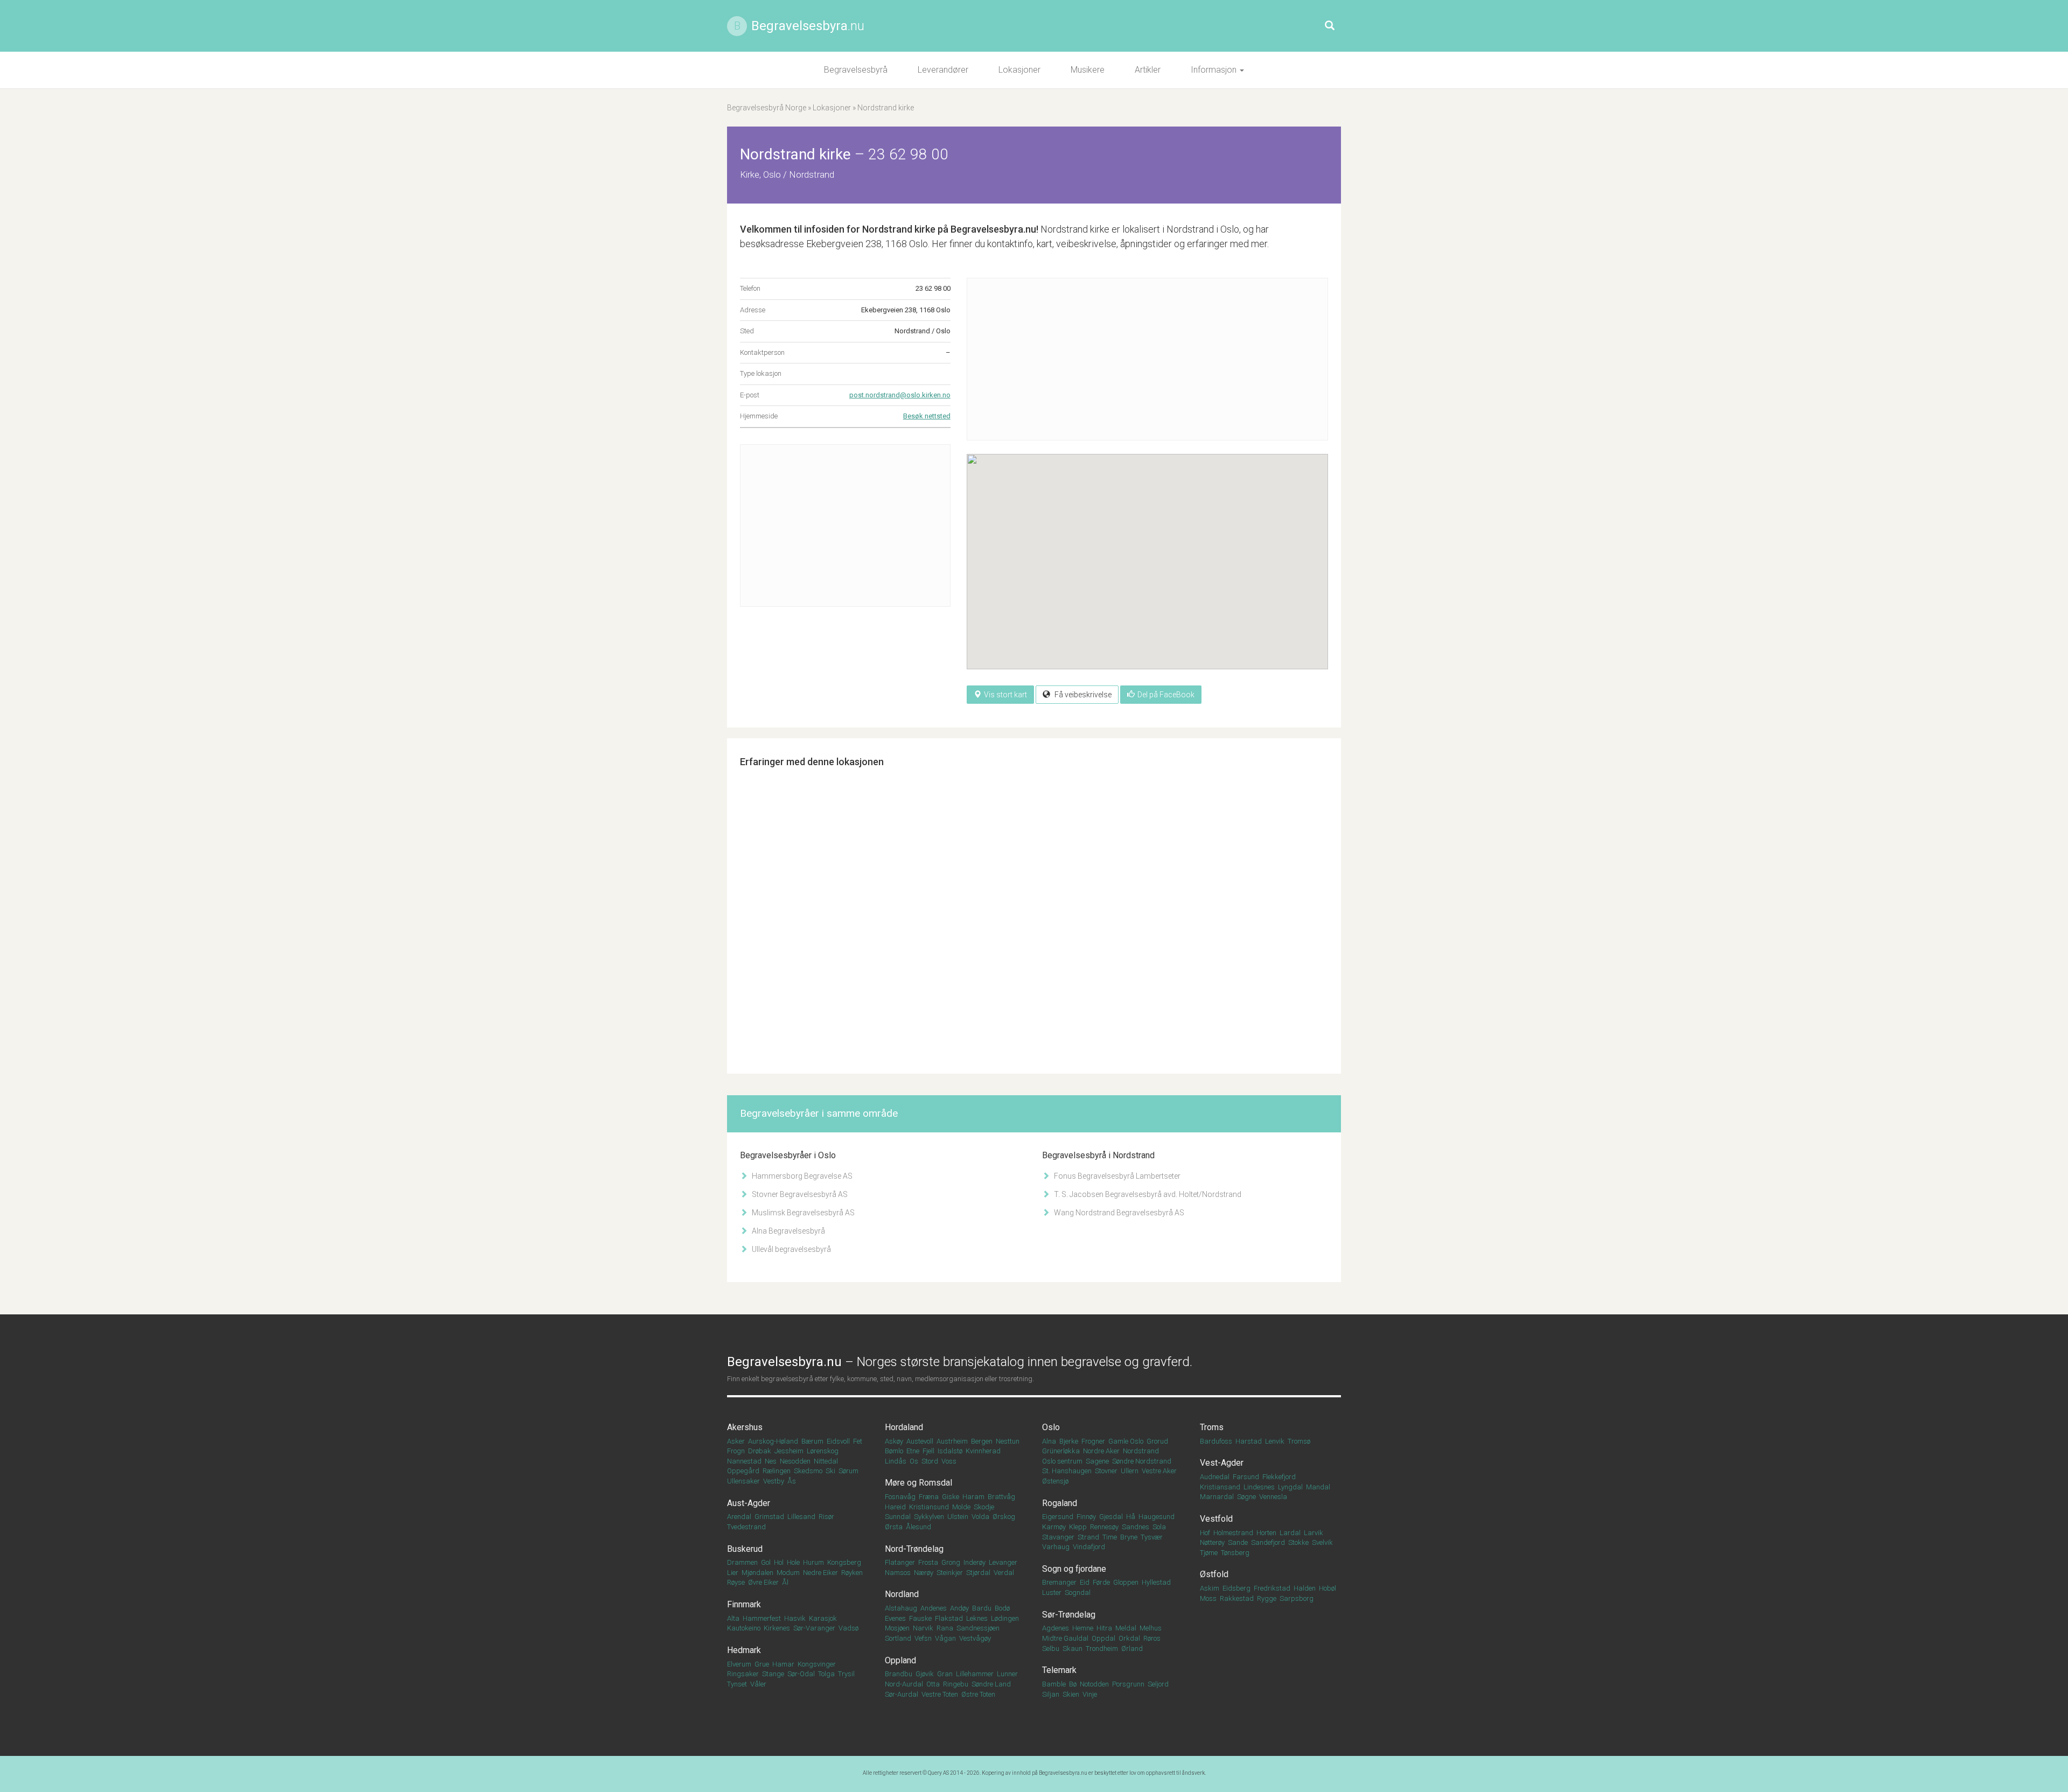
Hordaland (904, 1427)
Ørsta (894, 1527)
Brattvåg (1001, 1497)
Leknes (977, 1618)
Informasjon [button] (1215, 70)
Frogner (1093, 1441)
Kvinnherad (983, 1451)
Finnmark (744, 1604)
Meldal (1126, 1628)
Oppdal (1103, 1638)
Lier (733, 1573)
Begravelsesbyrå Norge (767, 108)
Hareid (895, 1507)
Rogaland (1060, 1503)
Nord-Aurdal (904, 1684)
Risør (826, 1517)
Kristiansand (1220, 1487)
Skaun (1073, 1648)
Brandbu (899, 1674)
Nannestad (744, 1461)
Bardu (982, 1608)
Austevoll (920, 1441)
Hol (779, 1562)
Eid (1085, 1582)
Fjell (928, 1451)
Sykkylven (929, 1517)
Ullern (1130, 1471)
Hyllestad (1156, 1582)
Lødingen (1005, 1618)
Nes (771, 1461)
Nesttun (1008, 1441)
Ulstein (958, 1517)
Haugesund (1157, 1517)
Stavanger (1058, 1537)
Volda (980, 1517)
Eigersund (1058, 1517)
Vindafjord (1089, 1547)
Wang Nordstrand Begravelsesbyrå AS (1118, 1213)
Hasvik (795, 1618)
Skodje (984, 1507)
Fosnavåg (900, 1497)
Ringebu (956, 1684)
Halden (1305, 1588)
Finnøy (1086, 1517)
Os (914, 1461)
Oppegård (743, 1471)
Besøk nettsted (927, 416)
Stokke (1298, 1542)
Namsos (898, 1573)
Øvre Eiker (763, 1582)
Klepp (1078, 1527)
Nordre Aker (1101, 1451)
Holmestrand (1233, 1533)
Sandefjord (1268, 1542)
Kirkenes (777, 1628)
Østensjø (1055, 1481)
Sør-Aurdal (902, 1694)
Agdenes (1056, 1628)
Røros (1152, 1638)
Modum (788, 1573)
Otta (933, 1684)
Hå (1131, 1517)
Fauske (920, 1618)
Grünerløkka (1061, 1451)
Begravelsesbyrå (856, 70)
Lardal (1290, 1533)
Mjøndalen (757, 1573)
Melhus (1151, 1628)
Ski (830, 1471)
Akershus (745, 1427)
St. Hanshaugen (1067, 1471)
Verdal (1004, 1573)
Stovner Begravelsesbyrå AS (799, 1194)
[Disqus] (1034, 913)
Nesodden (795, 1461)
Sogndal (1078, 1592)
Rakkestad (1237, 1598)
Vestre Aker (1159, 1471)
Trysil (846, 1674)
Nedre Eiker (820, 1573)
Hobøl (1328, 1588)
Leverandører (943, 70)
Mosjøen (897, 1628)
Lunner (1007, 1674)
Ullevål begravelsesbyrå (791, 1249)
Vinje (1090, 1694)
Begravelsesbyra (808, 26)
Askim (1210, 1588)
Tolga (826, 1674)
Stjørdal (978, 1573)
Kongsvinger (817, 1664)
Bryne (1129, 1537)
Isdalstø (950, 1451)
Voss (949, 1461)
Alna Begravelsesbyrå (788, 1231)
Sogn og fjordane (1074, 1569)
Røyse (736, 1582)
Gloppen (1126, 1582)
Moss (1208, 1598)
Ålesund (918, 1527)
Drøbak (760, 1451)
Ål (785, 1582)
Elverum (739, 1664)
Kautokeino (744, 1628)
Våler (758, 1684)
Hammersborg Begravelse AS (801, 1176)
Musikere (1088, 70)
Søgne (1246, 1497)
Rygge (1267, 1598)
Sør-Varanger (814, 1628)
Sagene (1097, 1461)
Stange (773, 1674)
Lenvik (1275, 1441)
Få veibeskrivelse (1082, 695)
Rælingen (777, 1471)
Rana (945, 1628)
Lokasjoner (1019, 70)
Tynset (737, 1684)
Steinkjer (950, 1573)
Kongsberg (844, 1562)
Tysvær (1152, 1537)
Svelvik (1322, 1542)
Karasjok (823, 1618)
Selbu (1051, 1648)
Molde (961, 1507)
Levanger (1003, 1562)
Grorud (1157, 1441)
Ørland (1132, 1648)
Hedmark (744, 1650)
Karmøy (1054, 1527)
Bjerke (1069, 1441)
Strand (1088, 1537)
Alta (733, 1618)
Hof (1205, 1533)
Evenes (895, 1618)
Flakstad (949, 1618)
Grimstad (769, 1517)
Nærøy (924, 1573)
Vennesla (1273, 1497)
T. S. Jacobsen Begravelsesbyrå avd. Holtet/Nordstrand (1147, 1194)
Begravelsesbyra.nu (1063, 1773)
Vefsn (923, 1638)
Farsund (1246, 1477)
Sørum (848, 1471)
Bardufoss (1216, 1441)
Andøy (959, 1608)
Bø (1073, 1684)
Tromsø (1299, 1441)
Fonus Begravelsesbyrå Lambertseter (1116, 1176)
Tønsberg (1235, 1553)
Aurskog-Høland (773, 1441)
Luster (1052, 1592)
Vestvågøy (975, 1638)
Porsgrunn (1128, 1684)
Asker (736, 1441)
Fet (858, 1441)
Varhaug (1056, 1547)
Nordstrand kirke (899, 229)
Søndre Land (991, 1684)
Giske (951, 1497)
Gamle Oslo (1126, 1441)
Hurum (813, 1562)
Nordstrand (1141, 1451)
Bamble (1054, 1684)
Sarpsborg (1297, 1598)
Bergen (982, 1441)
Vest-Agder (1222, 1463)
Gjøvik (925, 1674)
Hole (793, 1562)
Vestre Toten (940, 1694)
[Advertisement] (845, 526)
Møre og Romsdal (918, 1483)
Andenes (934, 1608)
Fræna (929, 1497)
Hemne (1083, 1628)
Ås (792, 1481)
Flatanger (900, 1562)
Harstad (1249, 1441)
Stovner (1106, 1471)
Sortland (898, 1638)
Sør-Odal (801, 1674)
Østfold (1214, 1574)
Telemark (1059, 1670)
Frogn (736, 1451)
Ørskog (1004, 1517)
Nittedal (826, 1461)
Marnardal (1217, 1497)
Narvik (923, 1628)
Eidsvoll (838, 1441)
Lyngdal (1290, 1487)
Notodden (1094, 1684)
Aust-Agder (749, 1503)
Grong (951, 1562)
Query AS (938, 1773)
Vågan (945, 1638)
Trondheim (1102, 1648)
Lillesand (801, 1517)
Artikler (1148, 70)
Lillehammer (975, 1674)
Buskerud (745, 1549)
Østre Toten (978, 1694)
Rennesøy (1104, 1527)
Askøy (894, 1441)
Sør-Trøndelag (1069, 1615)
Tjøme (1209, 1553)
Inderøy (974, 1562)
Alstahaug (901, 1608)
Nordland (902, 1594)
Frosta (928, 1562)
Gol (766, 1562)
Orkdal (1129, 1638)
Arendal (739, 1517)
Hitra (1104, 1628)
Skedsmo (808, 1471)
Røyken (852, 1573)
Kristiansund (929, 1507)
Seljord (1158, 1684)
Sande (1238, 1542)
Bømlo (894, 1451)
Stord (930, 1461)
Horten (1266, 1533)
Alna (1049, 1441)
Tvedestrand (746, 1527)
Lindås (896, 1461)
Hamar (783, 1664)
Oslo (1051, 1427)
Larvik (1314, 1533)
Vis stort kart (1005, 695)
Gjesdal (1111, 1517)
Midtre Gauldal (1065, 1638)
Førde (1101, 1582)
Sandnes (1136, 1527)
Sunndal (898, 1517)
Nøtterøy (1212, 1542)
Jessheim (789, 1451)
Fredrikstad (1272, 1588)
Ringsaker (743, 1674)
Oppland (900, 1660)
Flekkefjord (1279, 1477)
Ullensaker (743, 1481)
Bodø (1002, 1608)
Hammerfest (762, 1618)
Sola (1159, 1527)
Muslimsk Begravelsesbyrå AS (802, 1213)
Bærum (812, 1441)
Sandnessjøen (978, 1628)
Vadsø (848, 1628)
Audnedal (1215, 1477)
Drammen (742, 1562)
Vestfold (1216, 1519)
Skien (1071, 1694)
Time (1110, 1537)
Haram (973, 1497)
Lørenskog (823, 1451)
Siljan (1051, 1694)
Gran (945, 1674)
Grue (762, 1664)
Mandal (1318, 1487)
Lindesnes (1259, 1487)
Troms (1212, 1427)
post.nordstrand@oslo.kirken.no (900, 395)
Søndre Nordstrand (1142, 1461)
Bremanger (1059, 1582)
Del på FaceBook (1166, 695)
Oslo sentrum (1062, 1461)
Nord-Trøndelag (914, 1549)
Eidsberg (1236, 1588)
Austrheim (952, 1441)
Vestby (774, 1481)
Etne (913, 1451)
